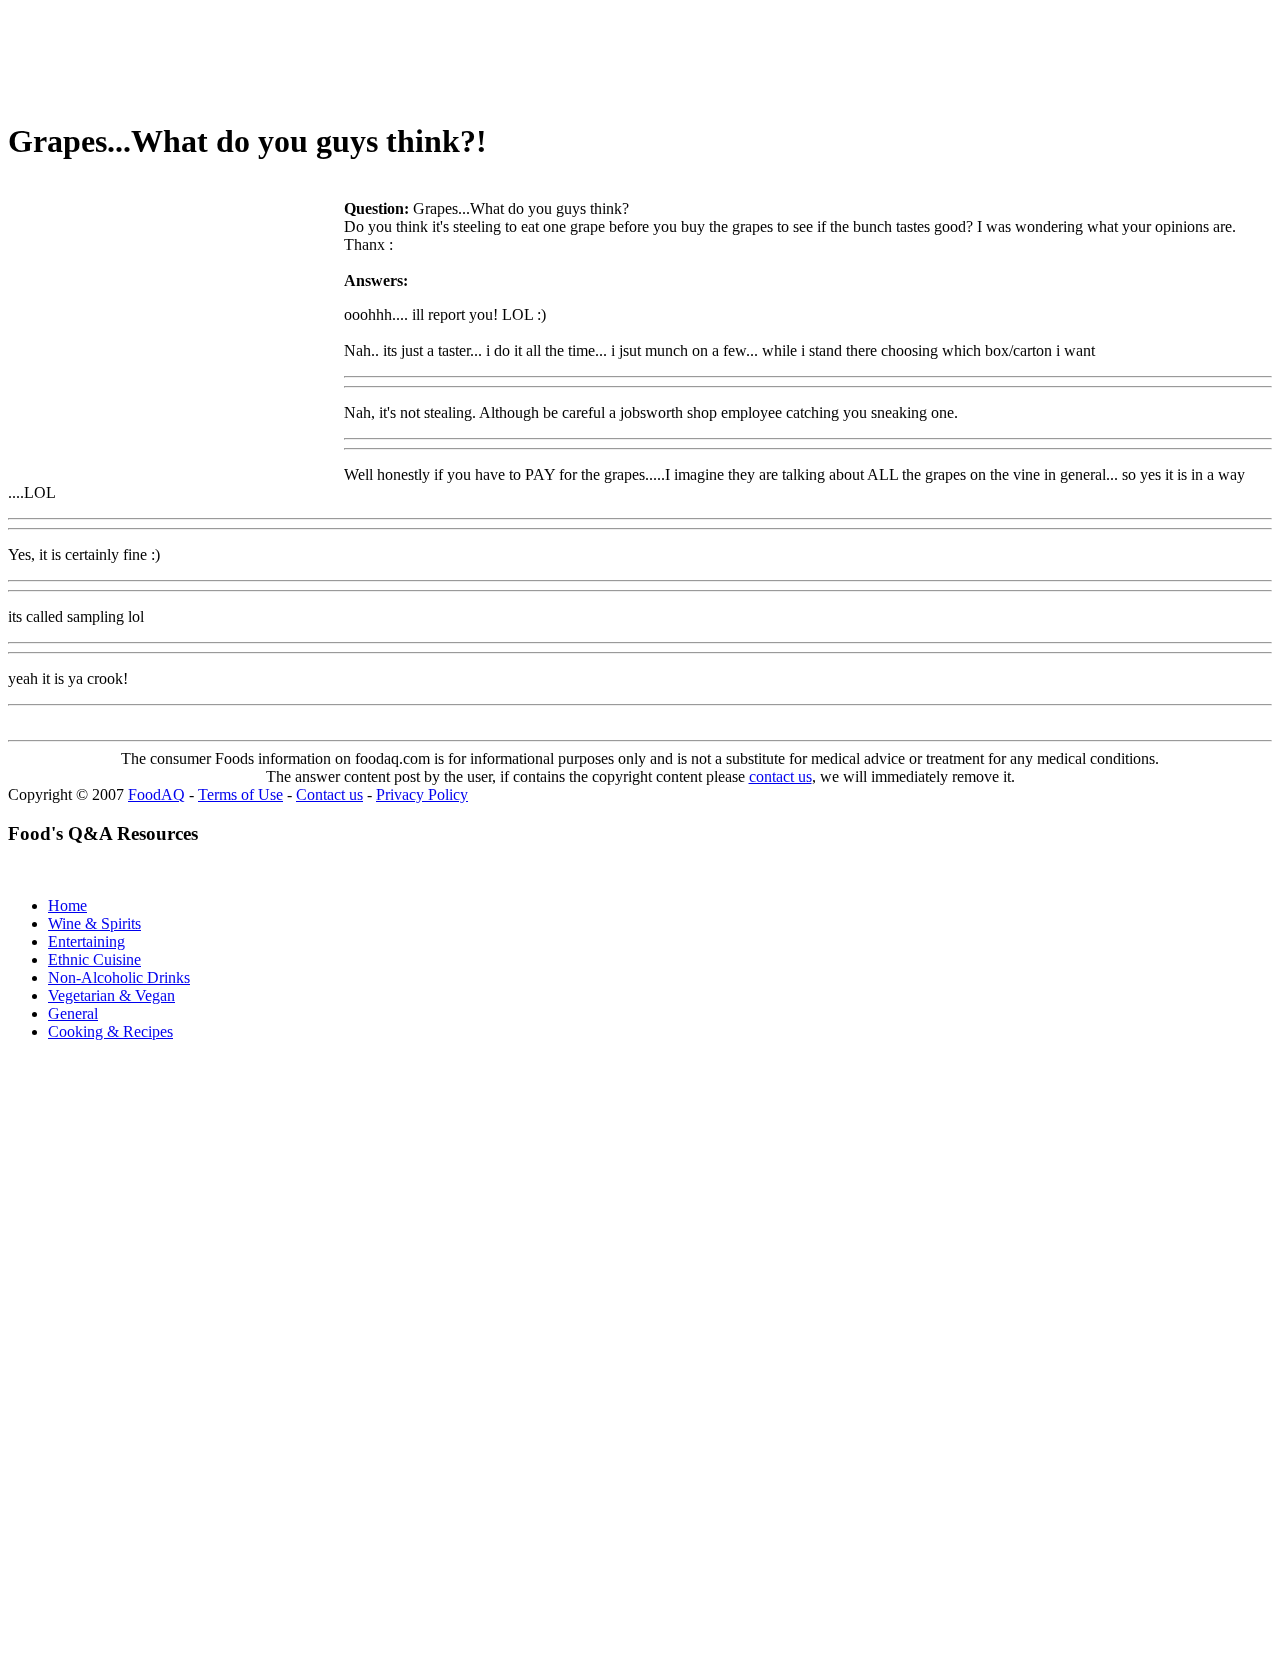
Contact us (329, 794)
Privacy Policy (422, 794)
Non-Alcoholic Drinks (119, 977)
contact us (780, 776)
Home (67, 905)
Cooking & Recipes (110, 1031)
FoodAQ (156, 794)
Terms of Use (240, 794)
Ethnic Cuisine (94, 959)
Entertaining (86, 941)
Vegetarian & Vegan (111, 995)
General (73, 1013)
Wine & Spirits (94, 923)
